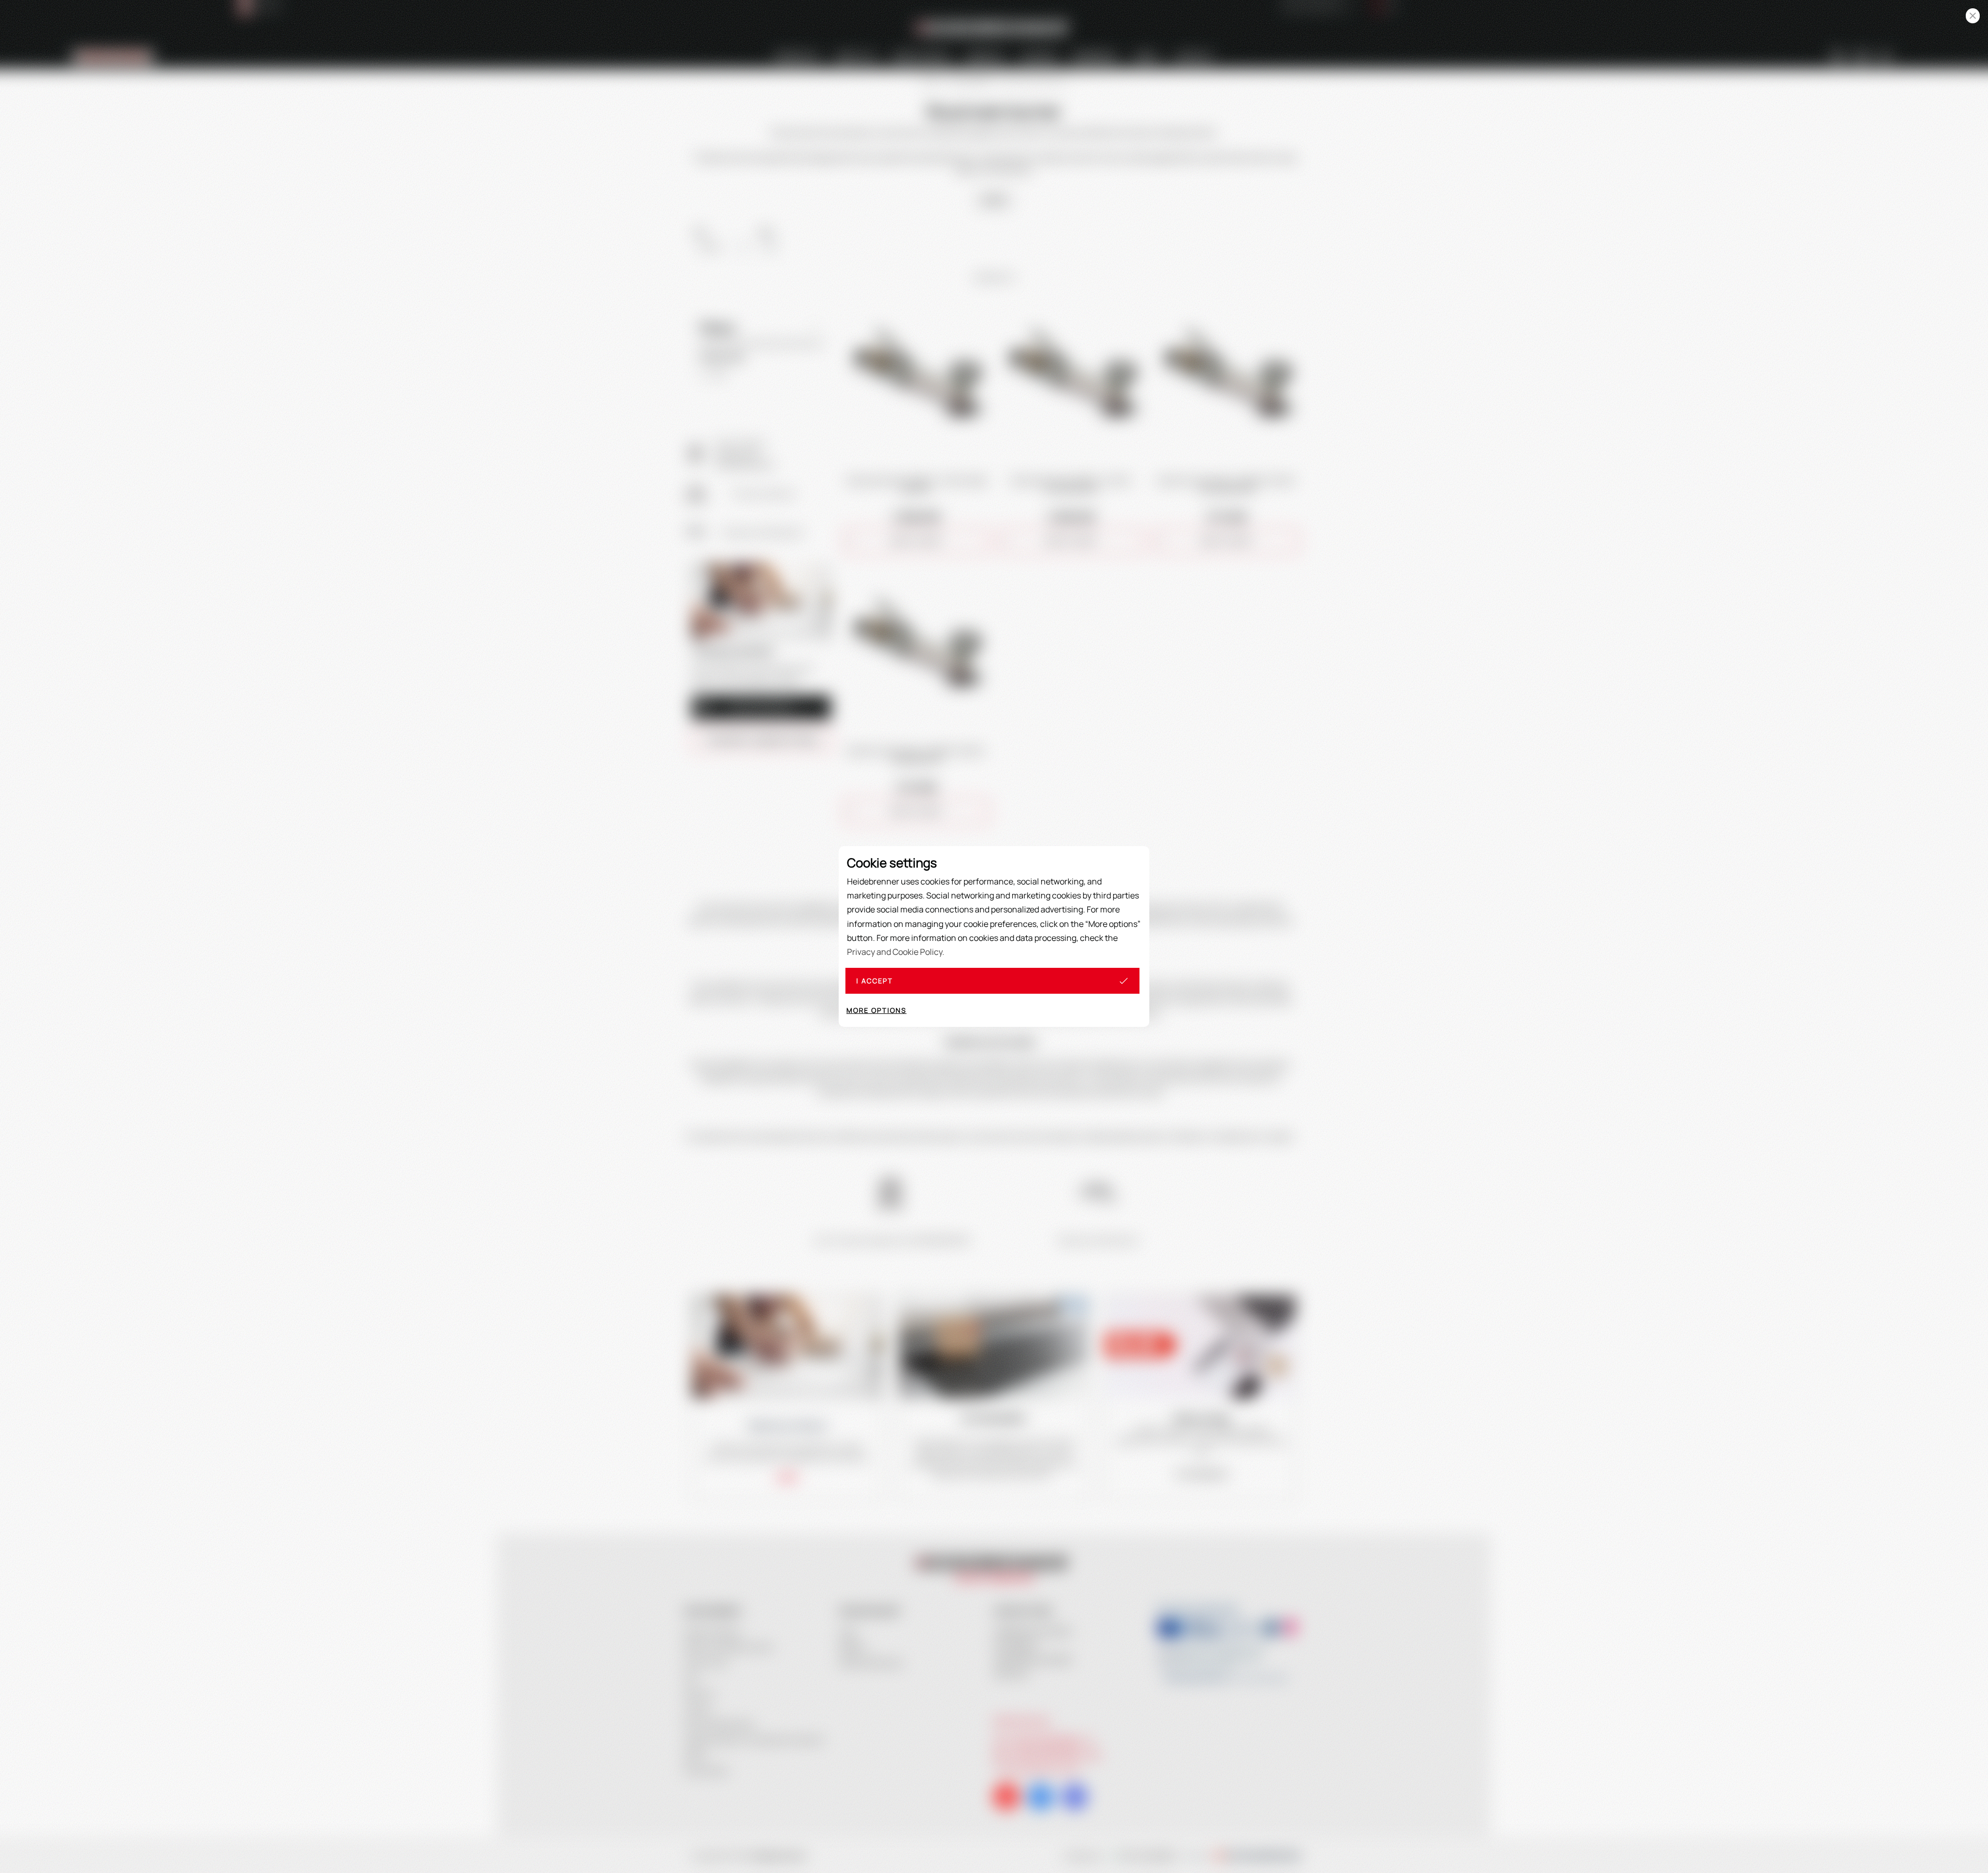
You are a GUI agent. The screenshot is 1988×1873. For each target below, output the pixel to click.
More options (876, 1010)
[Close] (1973, 16)
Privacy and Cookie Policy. (896, 952)
